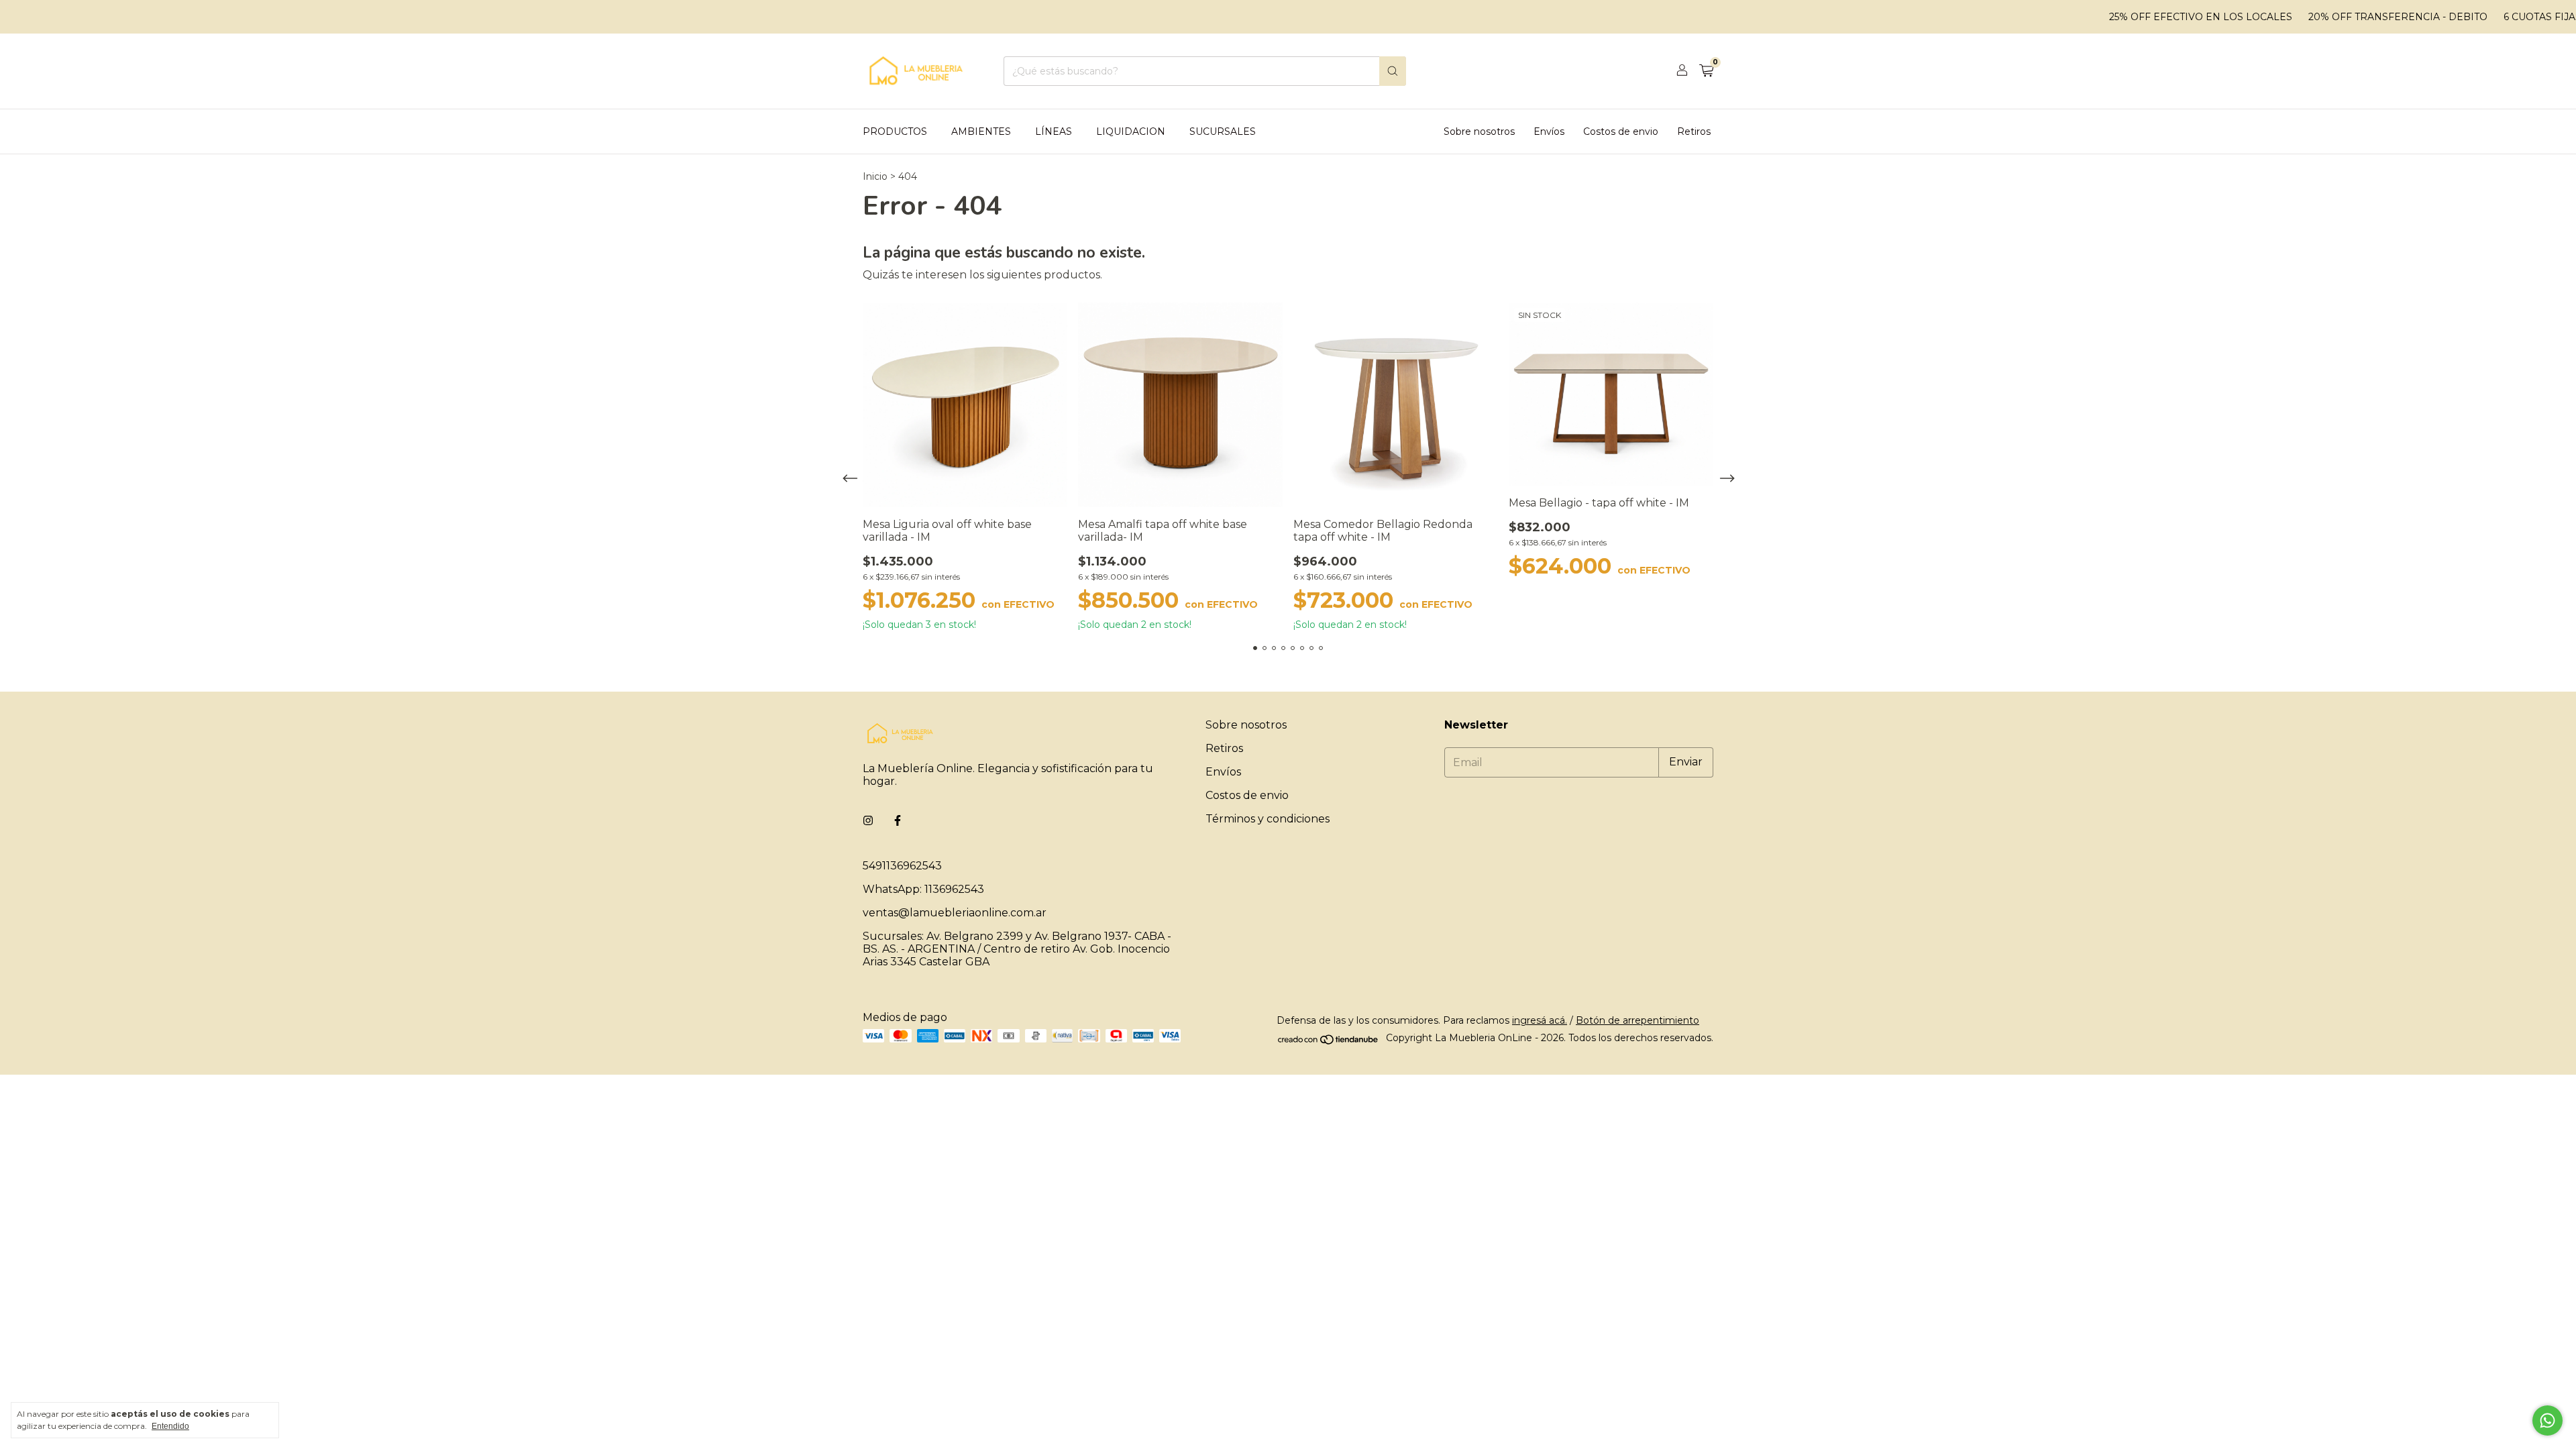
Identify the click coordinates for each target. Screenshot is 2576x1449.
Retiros (1694, 131)
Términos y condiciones (1268, 819)
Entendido (170, 1426)
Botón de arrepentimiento (1638, 1020)
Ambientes (981, 131)
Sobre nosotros (1479, 131)
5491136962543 (902, 866)
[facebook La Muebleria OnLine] (898, 821)
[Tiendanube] (1329, 1042)
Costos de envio (1621, 131)
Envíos (1549, 131)
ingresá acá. (1540, 1020)
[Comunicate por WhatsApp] (2547, 1420)
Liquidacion (1131, 131)
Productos (895, 131)
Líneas (1054, 131)
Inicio (875, 176)
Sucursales (1223, 131)
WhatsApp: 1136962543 (923, 889)
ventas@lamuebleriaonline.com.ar (955, 913)
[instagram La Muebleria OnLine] (868, 821)
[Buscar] (1393, 71)
